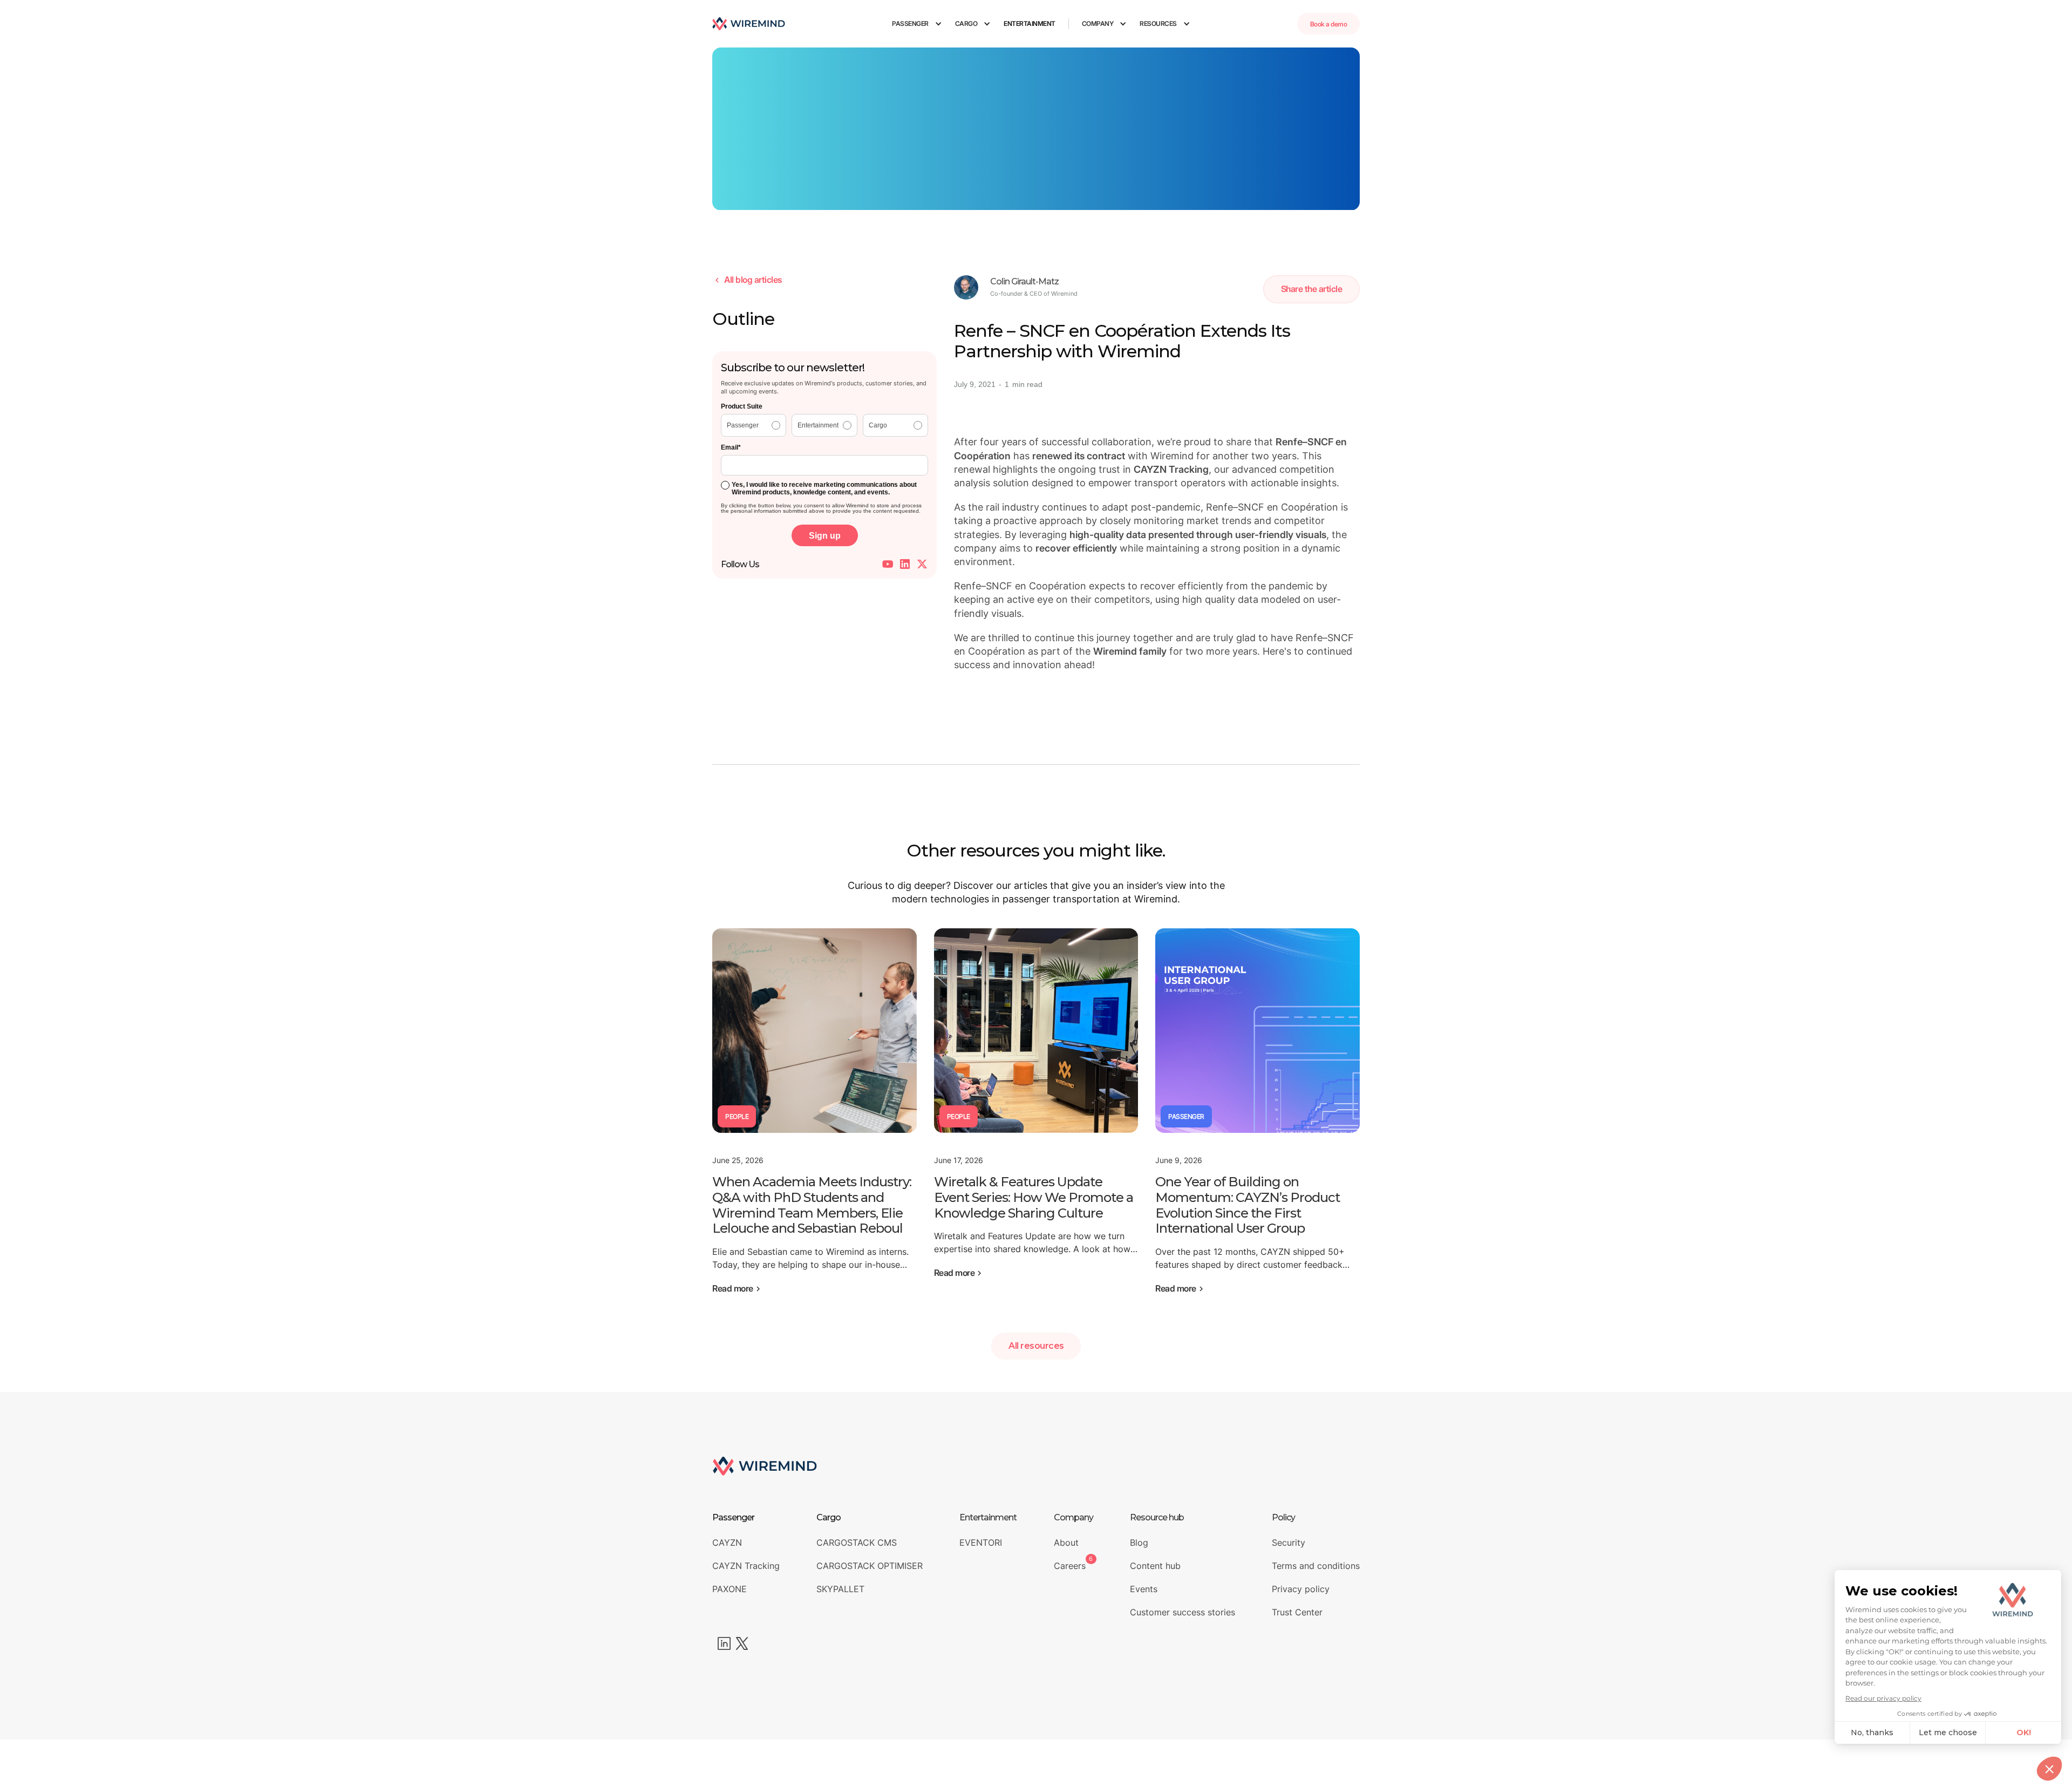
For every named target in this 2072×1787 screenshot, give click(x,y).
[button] (917, 24)
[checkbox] (824, 425)
